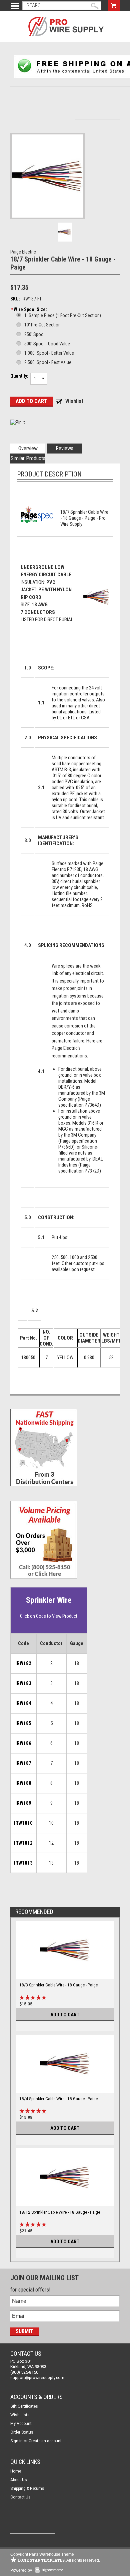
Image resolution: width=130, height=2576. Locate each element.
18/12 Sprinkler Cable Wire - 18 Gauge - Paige (60, 2212)
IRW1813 (23, 1863)
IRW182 (23, 1663)
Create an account (45, 2441)
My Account (21, 2424)
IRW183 (23, 1683)
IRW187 (23, 1763)
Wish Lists (20, 2415)
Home (16, 2471)
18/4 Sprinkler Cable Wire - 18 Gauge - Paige (58, 2099)
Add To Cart (65, 2015)
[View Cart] (114, 5)
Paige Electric (23, 252)
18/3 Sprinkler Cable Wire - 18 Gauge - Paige (58, 1985)
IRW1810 (23, 1823)
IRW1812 (23, 1843)
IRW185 (23, 1723)
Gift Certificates (24, 2406)
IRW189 (23, 1803)
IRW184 (23, 1703)
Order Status (22, 2432)
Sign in (16, 2441)
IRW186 (23, 1743)
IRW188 (23, 1783)
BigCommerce (51, 2571)
